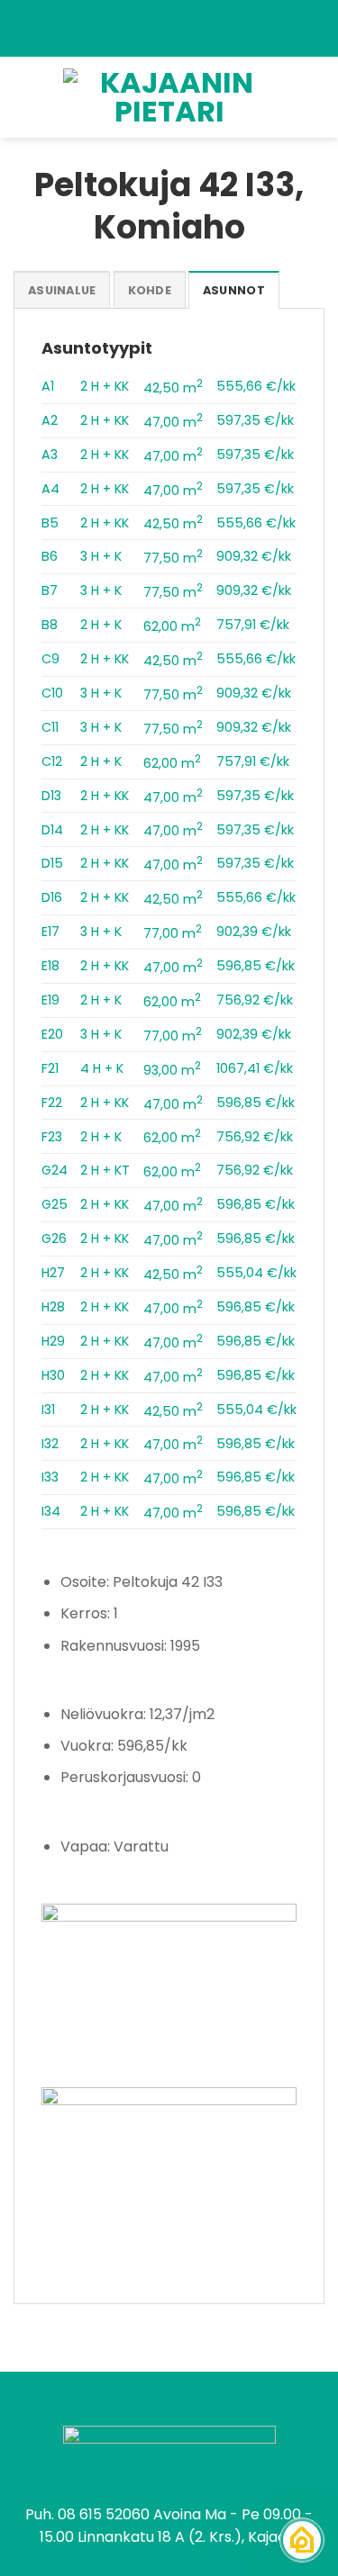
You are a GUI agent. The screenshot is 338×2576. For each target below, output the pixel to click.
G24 (55, 1170)
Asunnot (234, 290)
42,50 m (173, 388)
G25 (55, 1204)
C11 (50, 727)
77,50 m (173, 558)
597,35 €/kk (255, 420)
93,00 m (172, 1070)
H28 (53, 1307)
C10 (52, 693)
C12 (52, 761)
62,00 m (172, 626)
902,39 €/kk (254, 932)
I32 (50, 1444)
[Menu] (24, 97)
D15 (52, 863)
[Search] (318, 97)
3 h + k (101, 556)
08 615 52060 (104, 2514)
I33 (50, 1477)
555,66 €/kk (256, 386)
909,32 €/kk (254, 556)
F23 (52, 1137)
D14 (52, 830)
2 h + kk (105, 386)
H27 (53, 1273)
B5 (50, 523)
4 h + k (102, 1068)
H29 (53, 1341)
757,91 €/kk (253, 625)
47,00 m (173, 422)
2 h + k (101, 625)
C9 (50, 659)
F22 (52, 1103)
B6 (50, 556)
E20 (52, 1034)
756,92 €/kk (255, 1000)
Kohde (150, 290)
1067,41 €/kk (255, 1068)
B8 (50, 625)
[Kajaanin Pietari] (169, 97)
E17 (50, 932)
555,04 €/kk (256, 1273)
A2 (50, 420)
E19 (50, 1000)
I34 (51, 1511)
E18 (50, 966)
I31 (48, 1410)
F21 (50, 1068)
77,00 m (173, 933)
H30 (53, 1375)
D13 (51, 796)
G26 (54, 1238)
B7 (50, 590)
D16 (52, 897)
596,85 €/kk (256, 966)
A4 (50, 489)
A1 (48, 386)
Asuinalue (62, 290)
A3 (50, 455)
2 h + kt (105, 1170)
